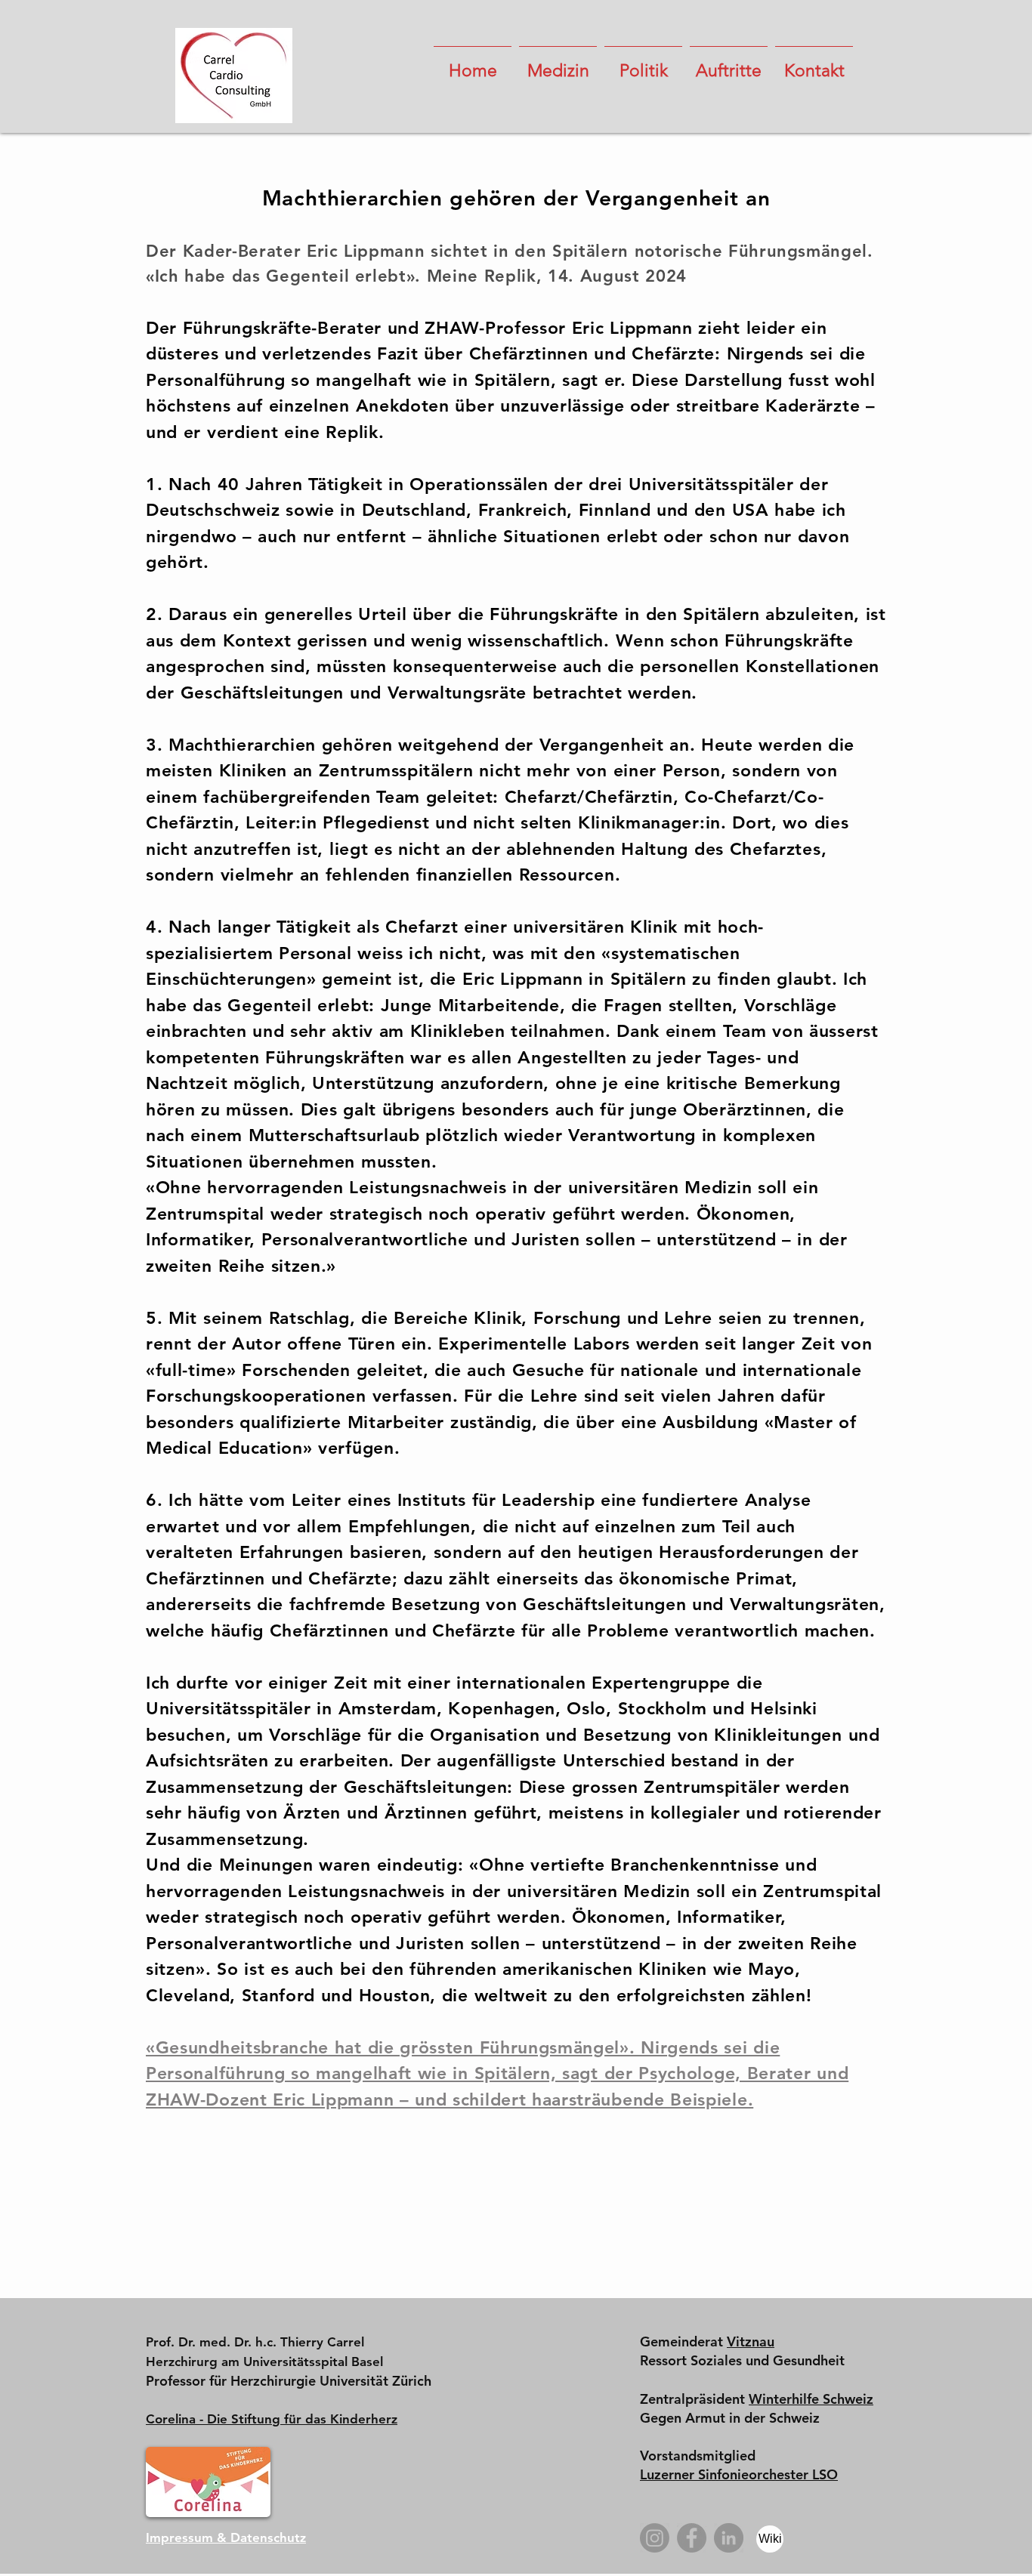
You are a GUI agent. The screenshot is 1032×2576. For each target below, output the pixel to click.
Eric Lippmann (632, 328)
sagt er (591, 380)
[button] (558, 64)
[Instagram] (655, 2538)
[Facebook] (692, 2538)
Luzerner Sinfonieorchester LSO (739, 2474)
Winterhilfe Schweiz (811, 2399)
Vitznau (751, 2342)
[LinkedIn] (729, 2538)
